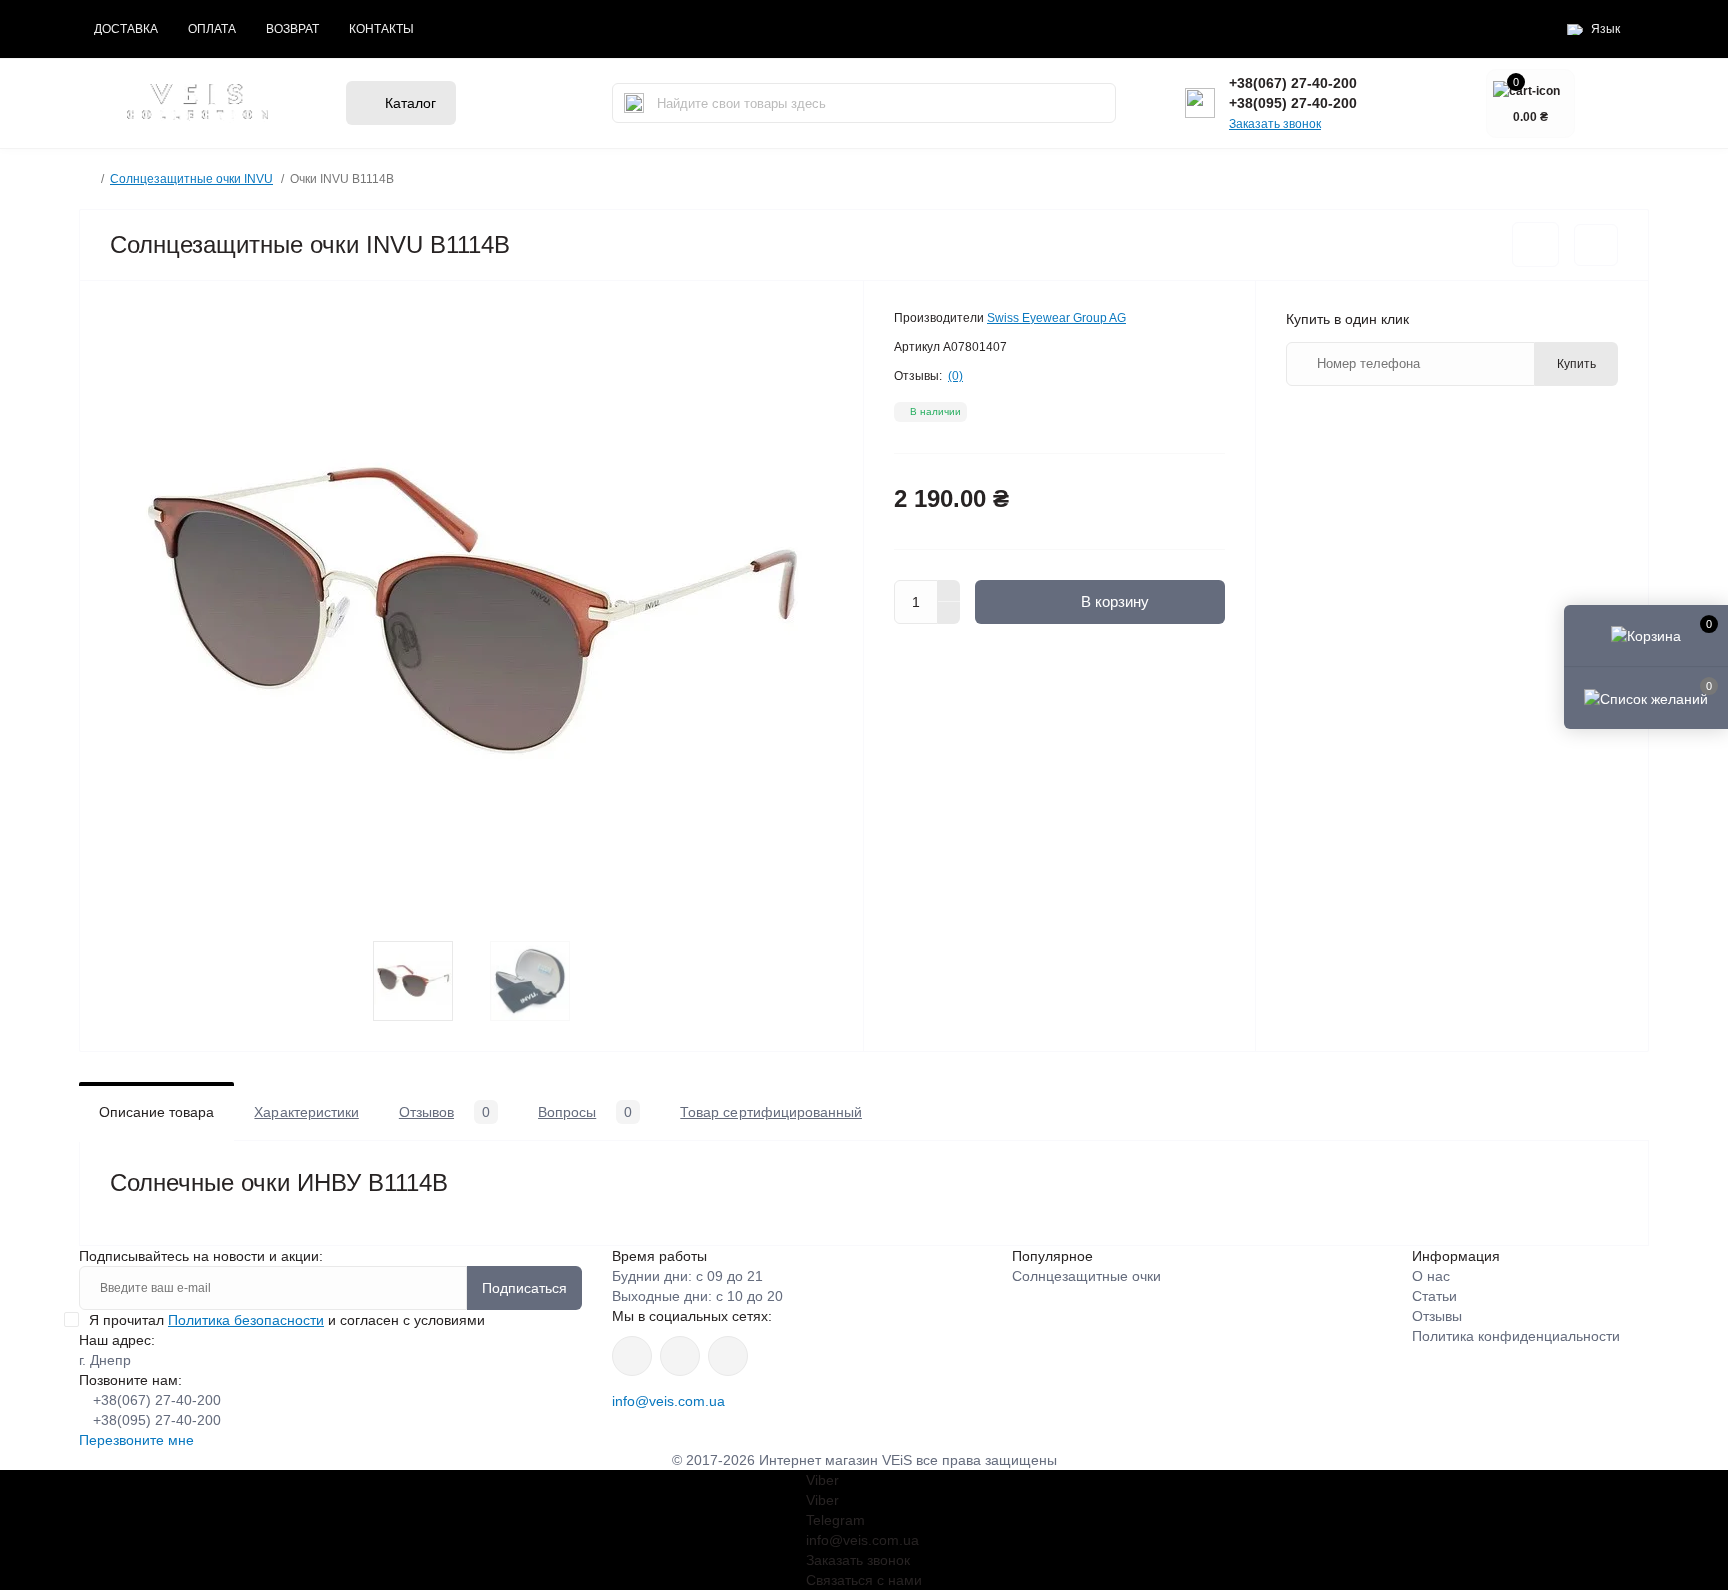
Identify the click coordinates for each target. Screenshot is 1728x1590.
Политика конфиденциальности (1516, 1336)
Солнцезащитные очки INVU (191, 179)
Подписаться (524, 1288)
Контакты (381, 29)
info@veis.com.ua (668, 1401)
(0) (955, 376)
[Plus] (949, 591)
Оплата (212, 29)
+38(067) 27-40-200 (1293, 83)
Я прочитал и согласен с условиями (287, 1320)
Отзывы (1437, 1316)
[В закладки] (1535, 244)
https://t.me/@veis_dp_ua (680, 1356)
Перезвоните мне (136, 1440)
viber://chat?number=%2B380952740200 (728, 1356)
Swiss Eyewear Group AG (1056, 318)
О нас (1431, 1276)
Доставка (126, 29)
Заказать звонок (1275, 124)
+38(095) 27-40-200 (1293, 103)
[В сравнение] (1596, 245)
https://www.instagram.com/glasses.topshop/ (632, 1356)
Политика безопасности (246, 1320)
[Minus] (949, 613)
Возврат (292, 29)
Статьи (1434, 1296)
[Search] (634, 103)
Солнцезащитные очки (1086, 1276)
